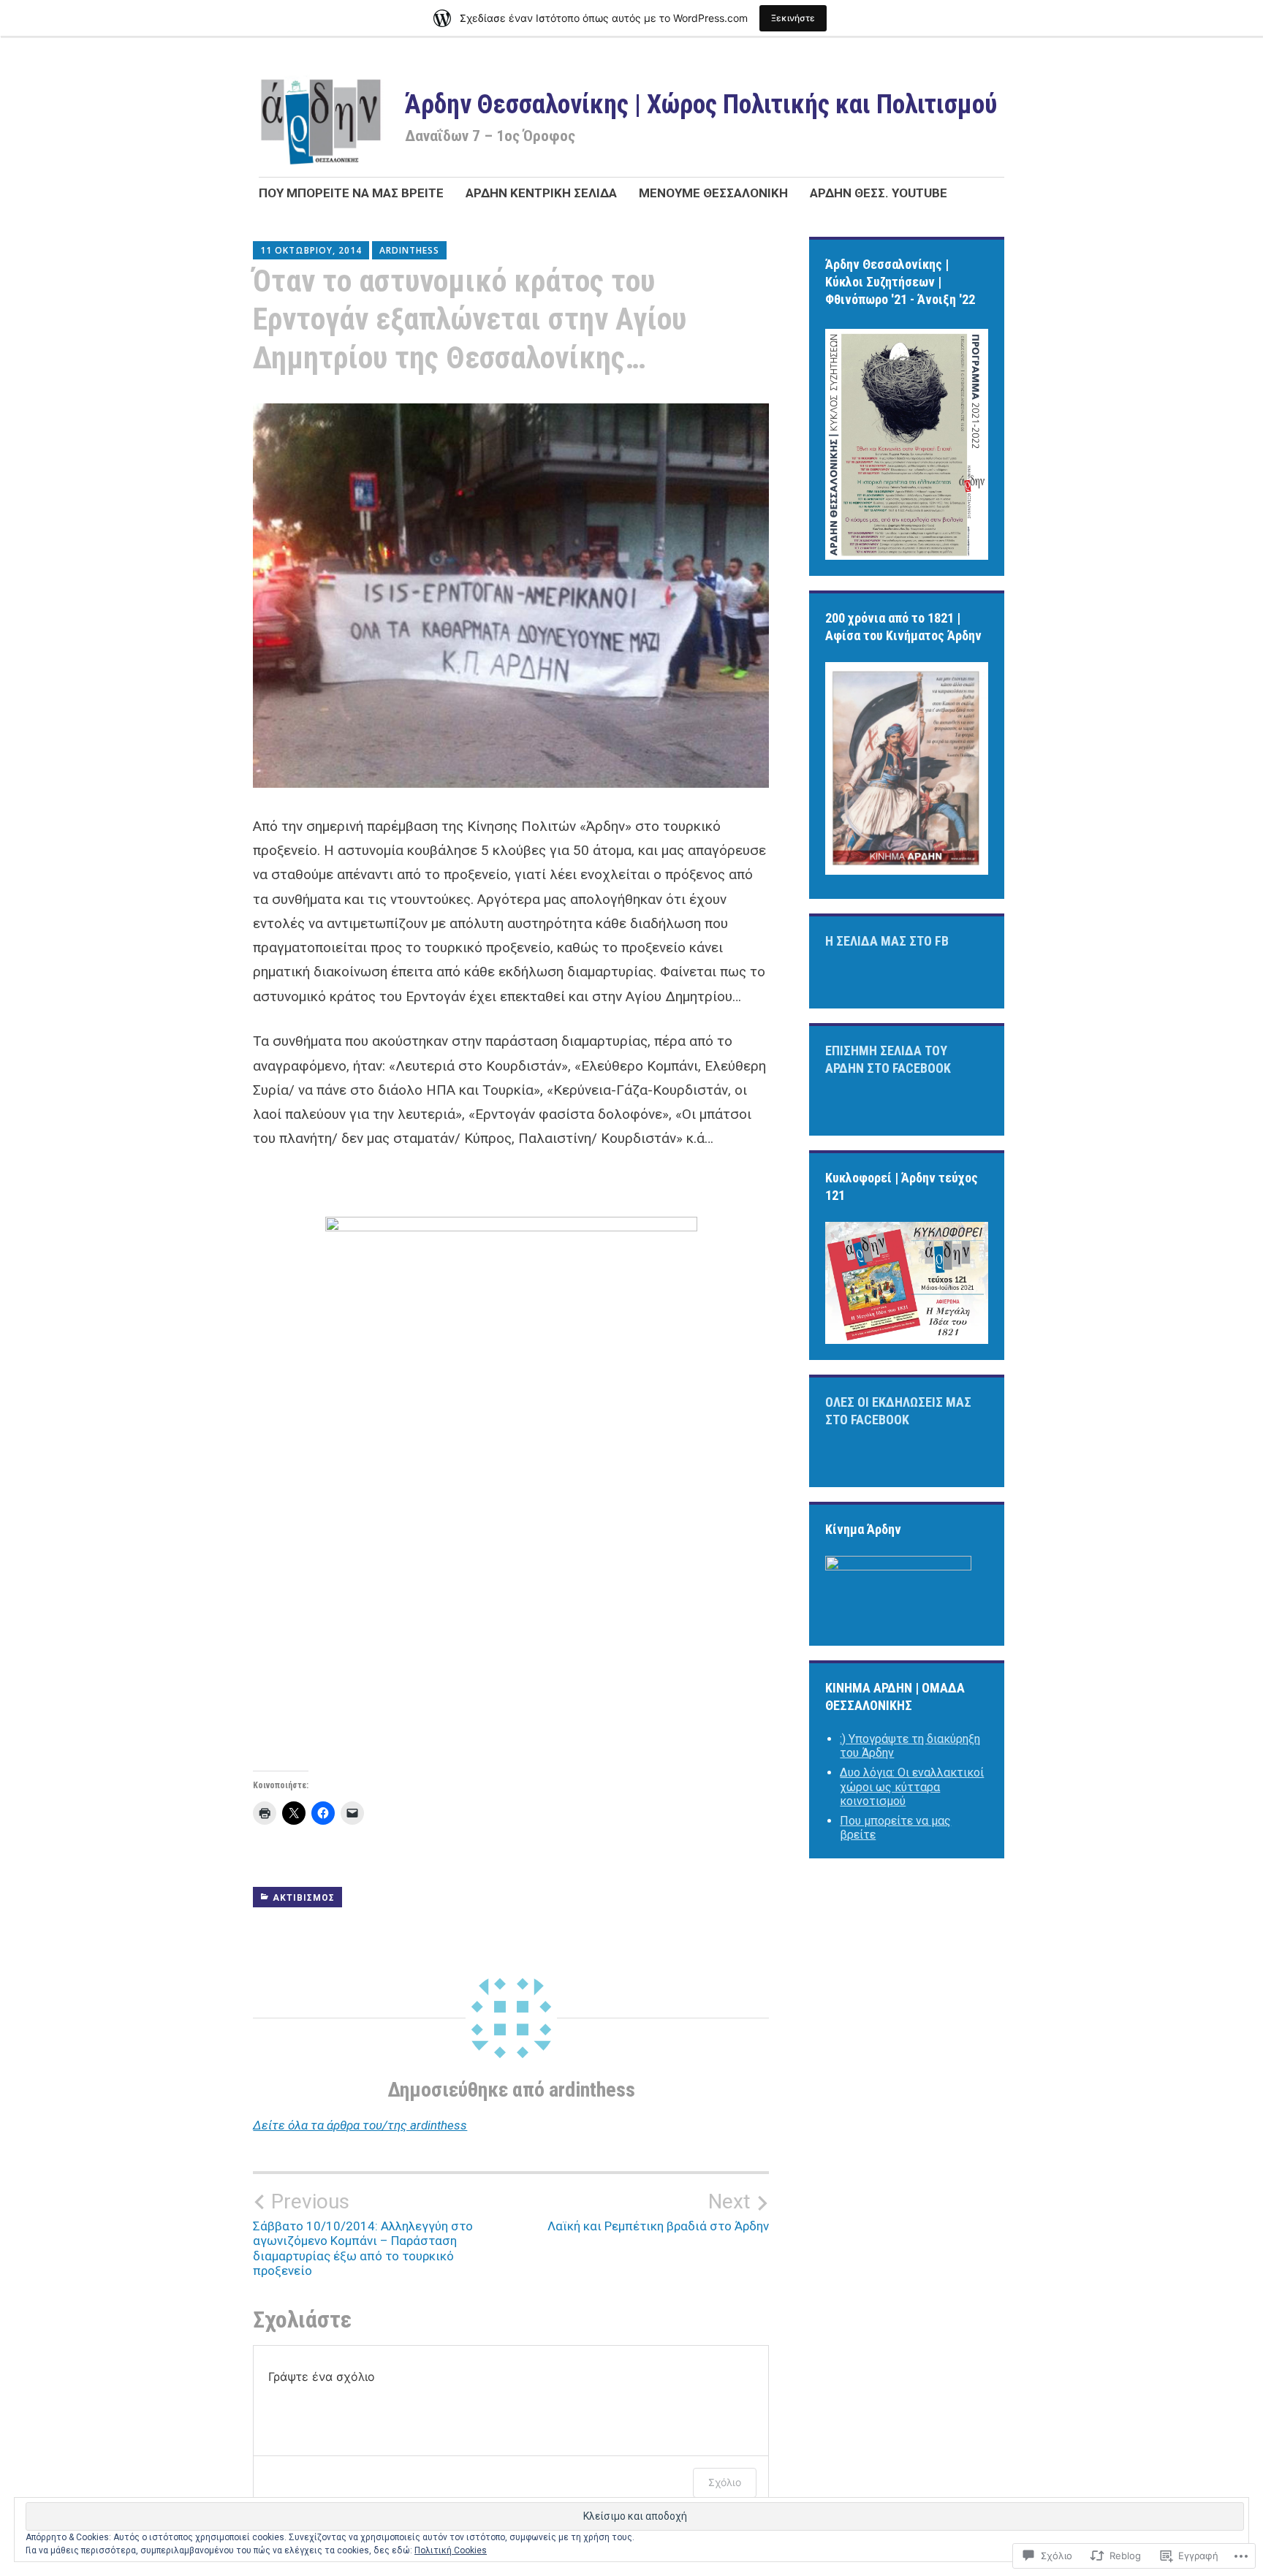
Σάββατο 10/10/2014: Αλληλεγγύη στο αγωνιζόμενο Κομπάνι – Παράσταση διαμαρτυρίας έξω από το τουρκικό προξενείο (363, 2234)
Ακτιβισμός (304, 1898)
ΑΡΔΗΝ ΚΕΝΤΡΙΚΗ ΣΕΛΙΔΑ (541, 193)
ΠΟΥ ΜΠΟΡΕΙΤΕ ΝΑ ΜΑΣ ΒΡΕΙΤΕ (351, 193)
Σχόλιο (725, 2482)
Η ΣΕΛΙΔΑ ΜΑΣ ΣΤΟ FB (887, 941)
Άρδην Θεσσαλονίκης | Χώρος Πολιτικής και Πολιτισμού (701, 105)
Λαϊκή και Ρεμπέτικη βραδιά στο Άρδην (658, 2211)
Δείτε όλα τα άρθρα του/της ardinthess (360, 2125)
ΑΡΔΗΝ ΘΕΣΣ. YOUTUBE (879, 193)
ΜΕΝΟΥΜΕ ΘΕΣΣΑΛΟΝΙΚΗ (713, 193)
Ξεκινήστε (793, 18)
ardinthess (409, 250)
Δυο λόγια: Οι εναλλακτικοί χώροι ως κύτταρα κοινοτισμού (912, 1786)
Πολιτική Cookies (451, 2550)
